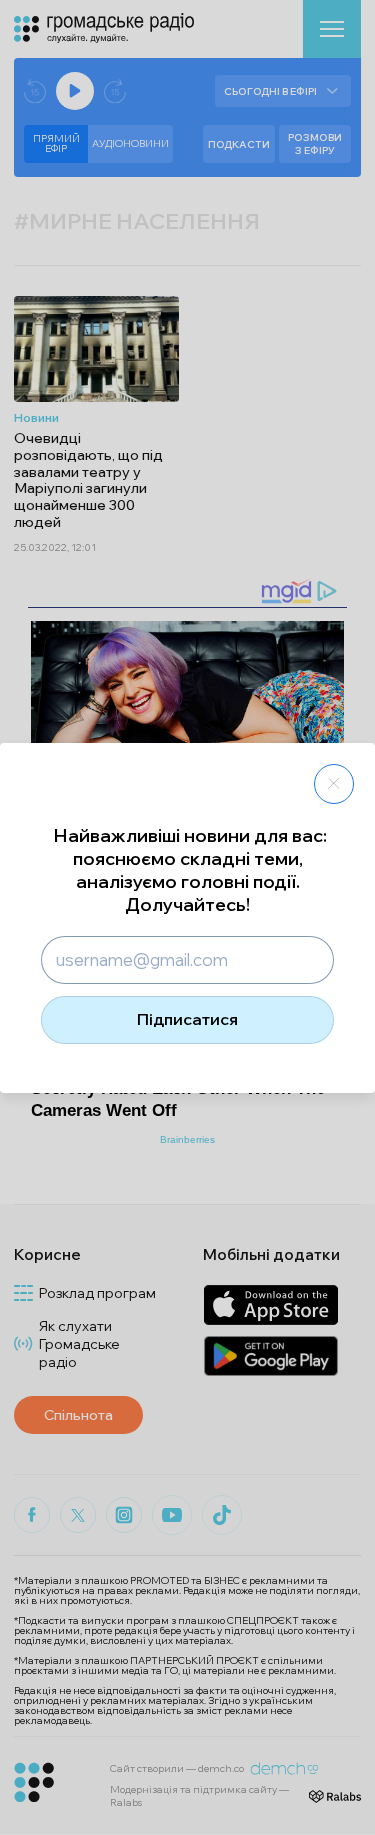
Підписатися (187, 1019)
